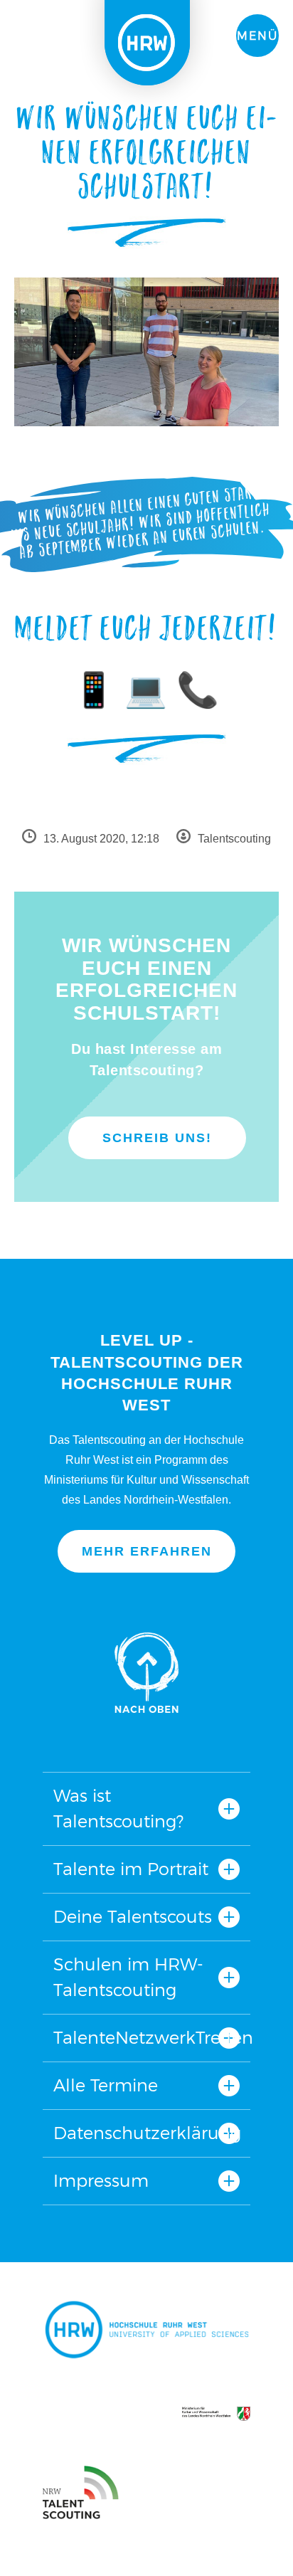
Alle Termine (106, 2085)
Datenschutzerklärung (146, 2133)
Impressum (101, 2181)
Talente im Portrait (131, 1869)
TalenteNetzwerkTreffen (146, 2038)
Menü (257, 36)
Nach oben (146, 1672)
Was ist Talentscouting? (118, 1809)
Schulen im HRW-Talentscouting (128, 1977)
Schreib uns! (157, 1138)
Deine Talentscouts (133, 1917)
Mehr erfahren (147, 1551)
